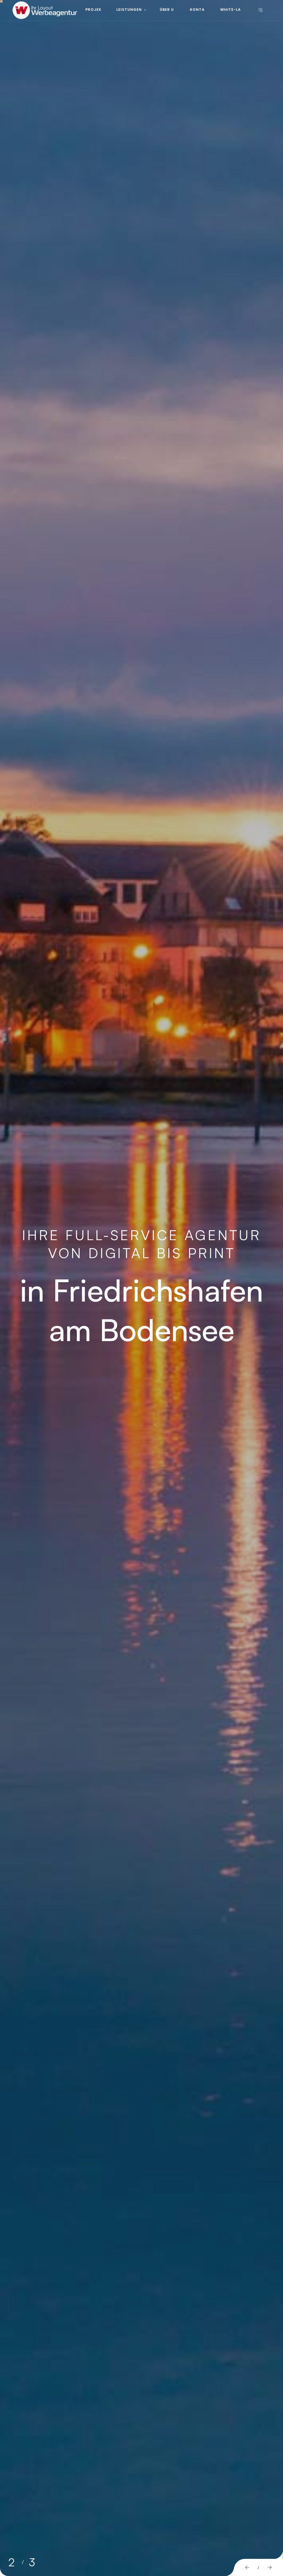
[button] (247, 2568)
